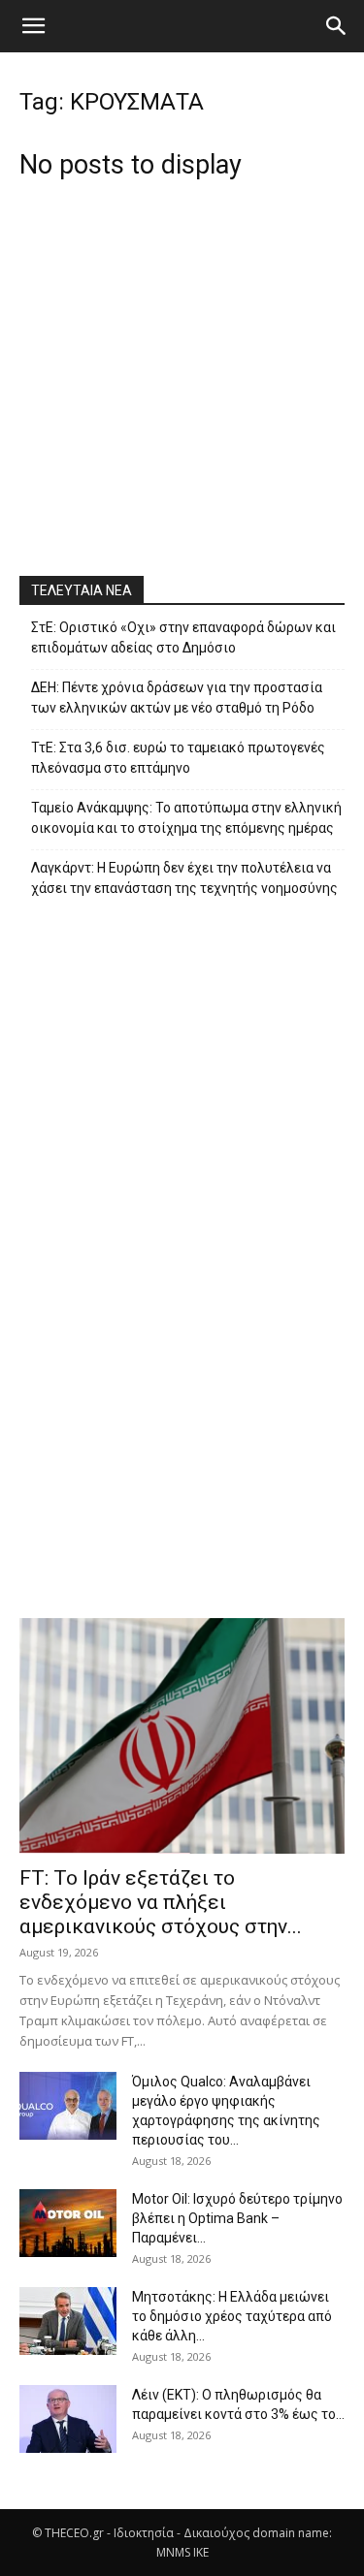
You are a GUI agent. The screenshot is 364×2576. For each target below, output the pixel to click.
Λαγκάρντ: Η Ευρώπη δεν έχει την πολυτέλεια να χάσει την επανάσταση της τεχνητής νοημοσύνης (184, 878)
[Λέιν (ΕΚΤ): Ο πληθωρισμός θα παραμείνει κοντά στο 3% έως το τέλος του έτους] (68, 2419)
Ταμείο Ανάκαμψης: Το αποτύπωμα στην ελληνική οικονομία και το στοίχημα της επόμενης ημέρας (186, 818)
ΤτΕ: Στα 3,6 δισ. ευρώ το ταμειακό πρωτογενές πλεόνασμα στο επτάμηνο (178, 758)
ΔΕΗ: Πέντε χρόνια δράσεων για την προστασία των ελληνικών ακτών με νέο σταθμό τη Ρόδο (177, 698)
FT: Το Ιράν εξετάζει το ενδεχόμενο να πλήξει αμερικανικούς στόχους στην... (161, 1902)
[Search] (337, 26)
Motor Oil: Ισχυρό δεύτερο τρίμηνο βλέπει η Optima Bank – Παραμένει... (237, 2218)
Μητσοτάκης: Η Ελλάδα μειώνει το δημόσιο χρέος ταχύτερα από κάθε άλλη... (232, 2316)
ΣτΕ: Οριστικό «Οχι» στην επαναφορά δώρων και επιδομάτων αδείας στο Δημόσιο (183, 637)
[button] (33, 26)
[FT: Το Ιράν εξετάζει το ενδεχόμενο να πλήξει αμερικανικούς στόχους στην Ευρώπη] (182, 1736)
